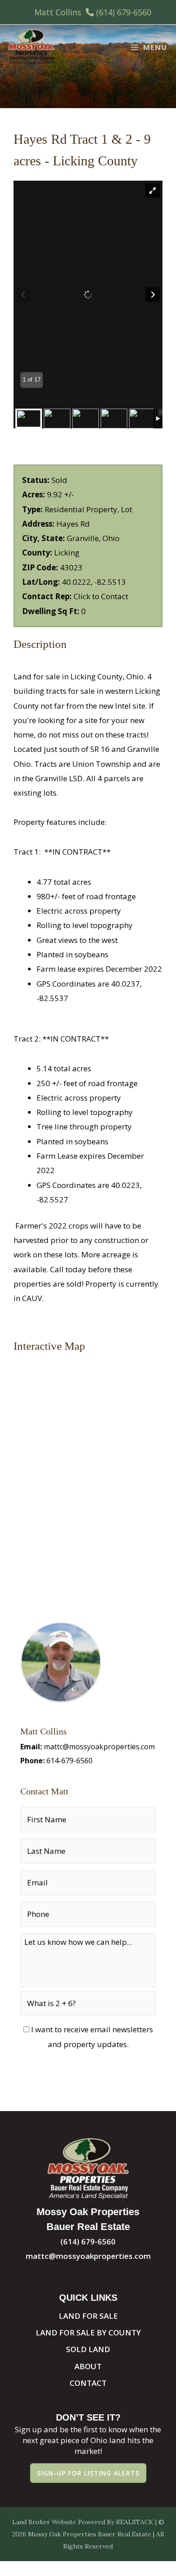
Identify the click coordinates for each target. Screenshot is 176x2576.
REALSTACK (135, 2522)
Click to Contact (101, 596)
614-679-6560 (69, 1761)
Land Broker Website (44, 2522)
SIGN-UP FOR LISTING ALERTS (88, 2473)
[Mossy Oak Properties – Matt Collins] (31, 47)
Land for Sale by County (88, 2333)
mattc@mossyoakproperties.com (99, 1747)
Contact (88, 2383)
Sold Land (88, 2349)
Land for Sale (88, 2316)
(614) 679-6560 (124, 12)
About (88, 2366)
